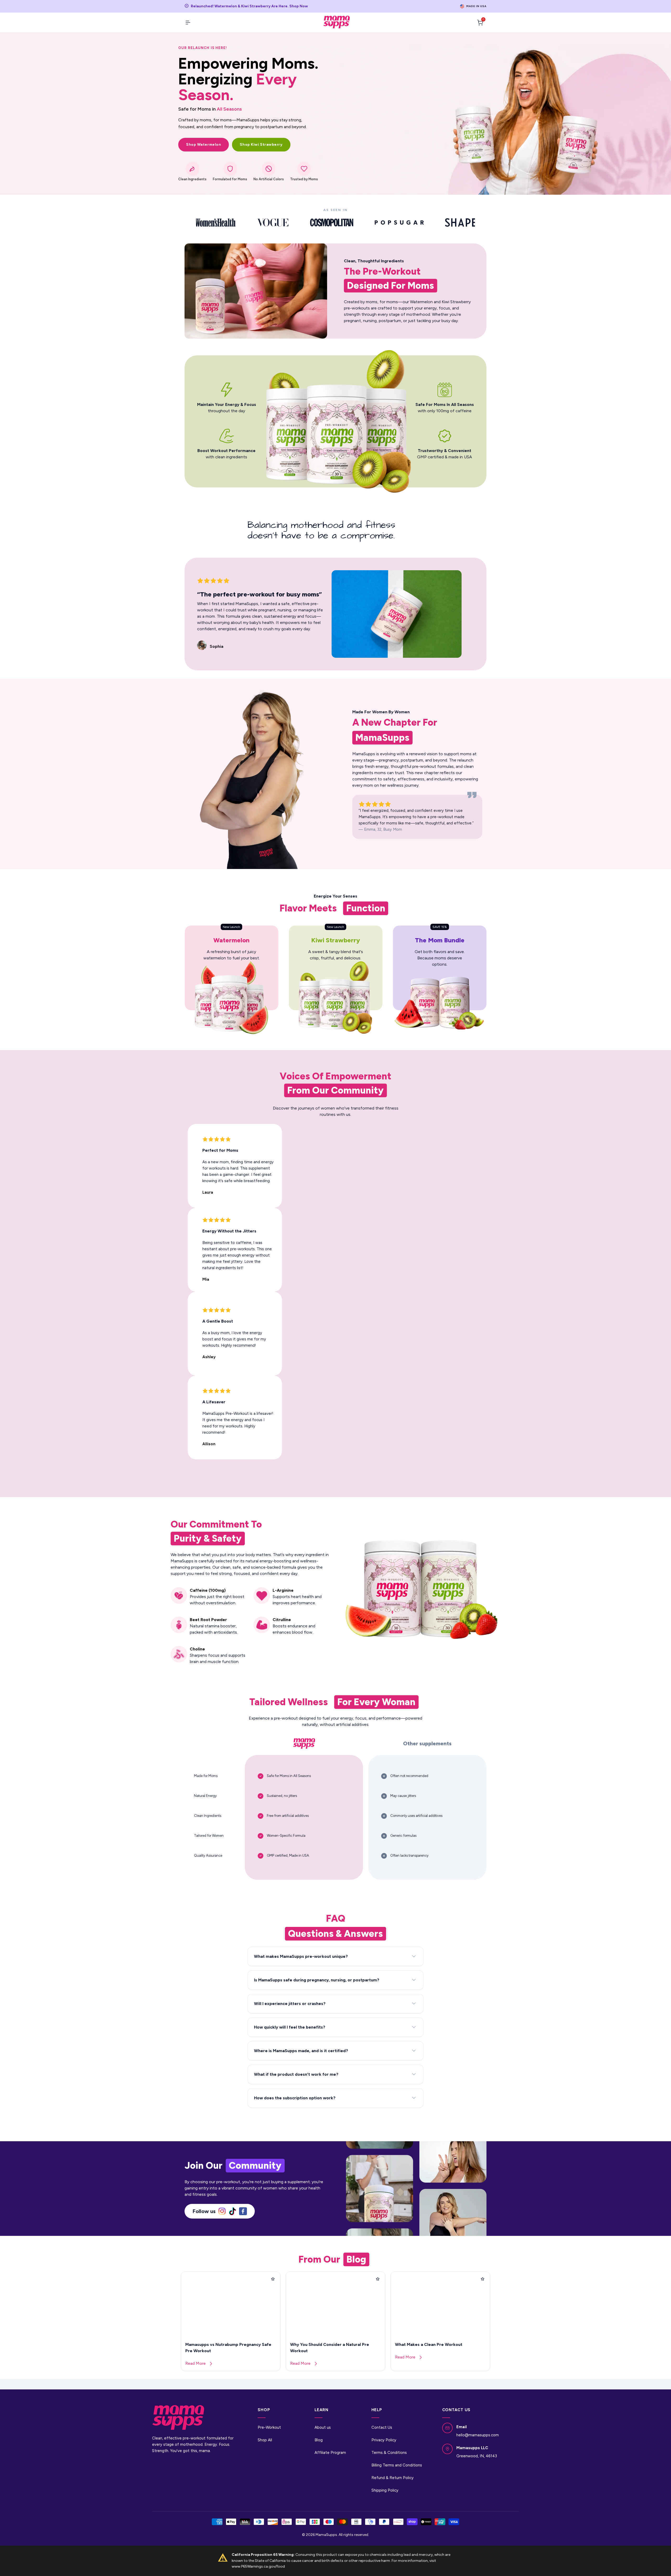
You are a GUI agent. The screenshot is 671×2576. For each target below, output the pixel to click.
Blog (319, 2440)
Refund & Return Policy (393, 2478)
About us (323, 2427)
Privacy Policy (384, 2440)
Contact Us (382, 2427)
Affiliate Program (330, 2453)
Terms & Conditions (389, 2453)
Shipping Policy (385, 2490)
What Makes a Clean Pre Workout (429, 2344)
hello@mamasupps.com (478, 2435)
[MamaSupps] (337, 22)
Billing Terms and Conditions (397, 2465)
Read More (196, 2363)
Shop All (265, 2440)
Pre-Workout (269, 2427)
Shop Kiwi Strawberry (261, 145)
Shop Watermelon (204, 145)
